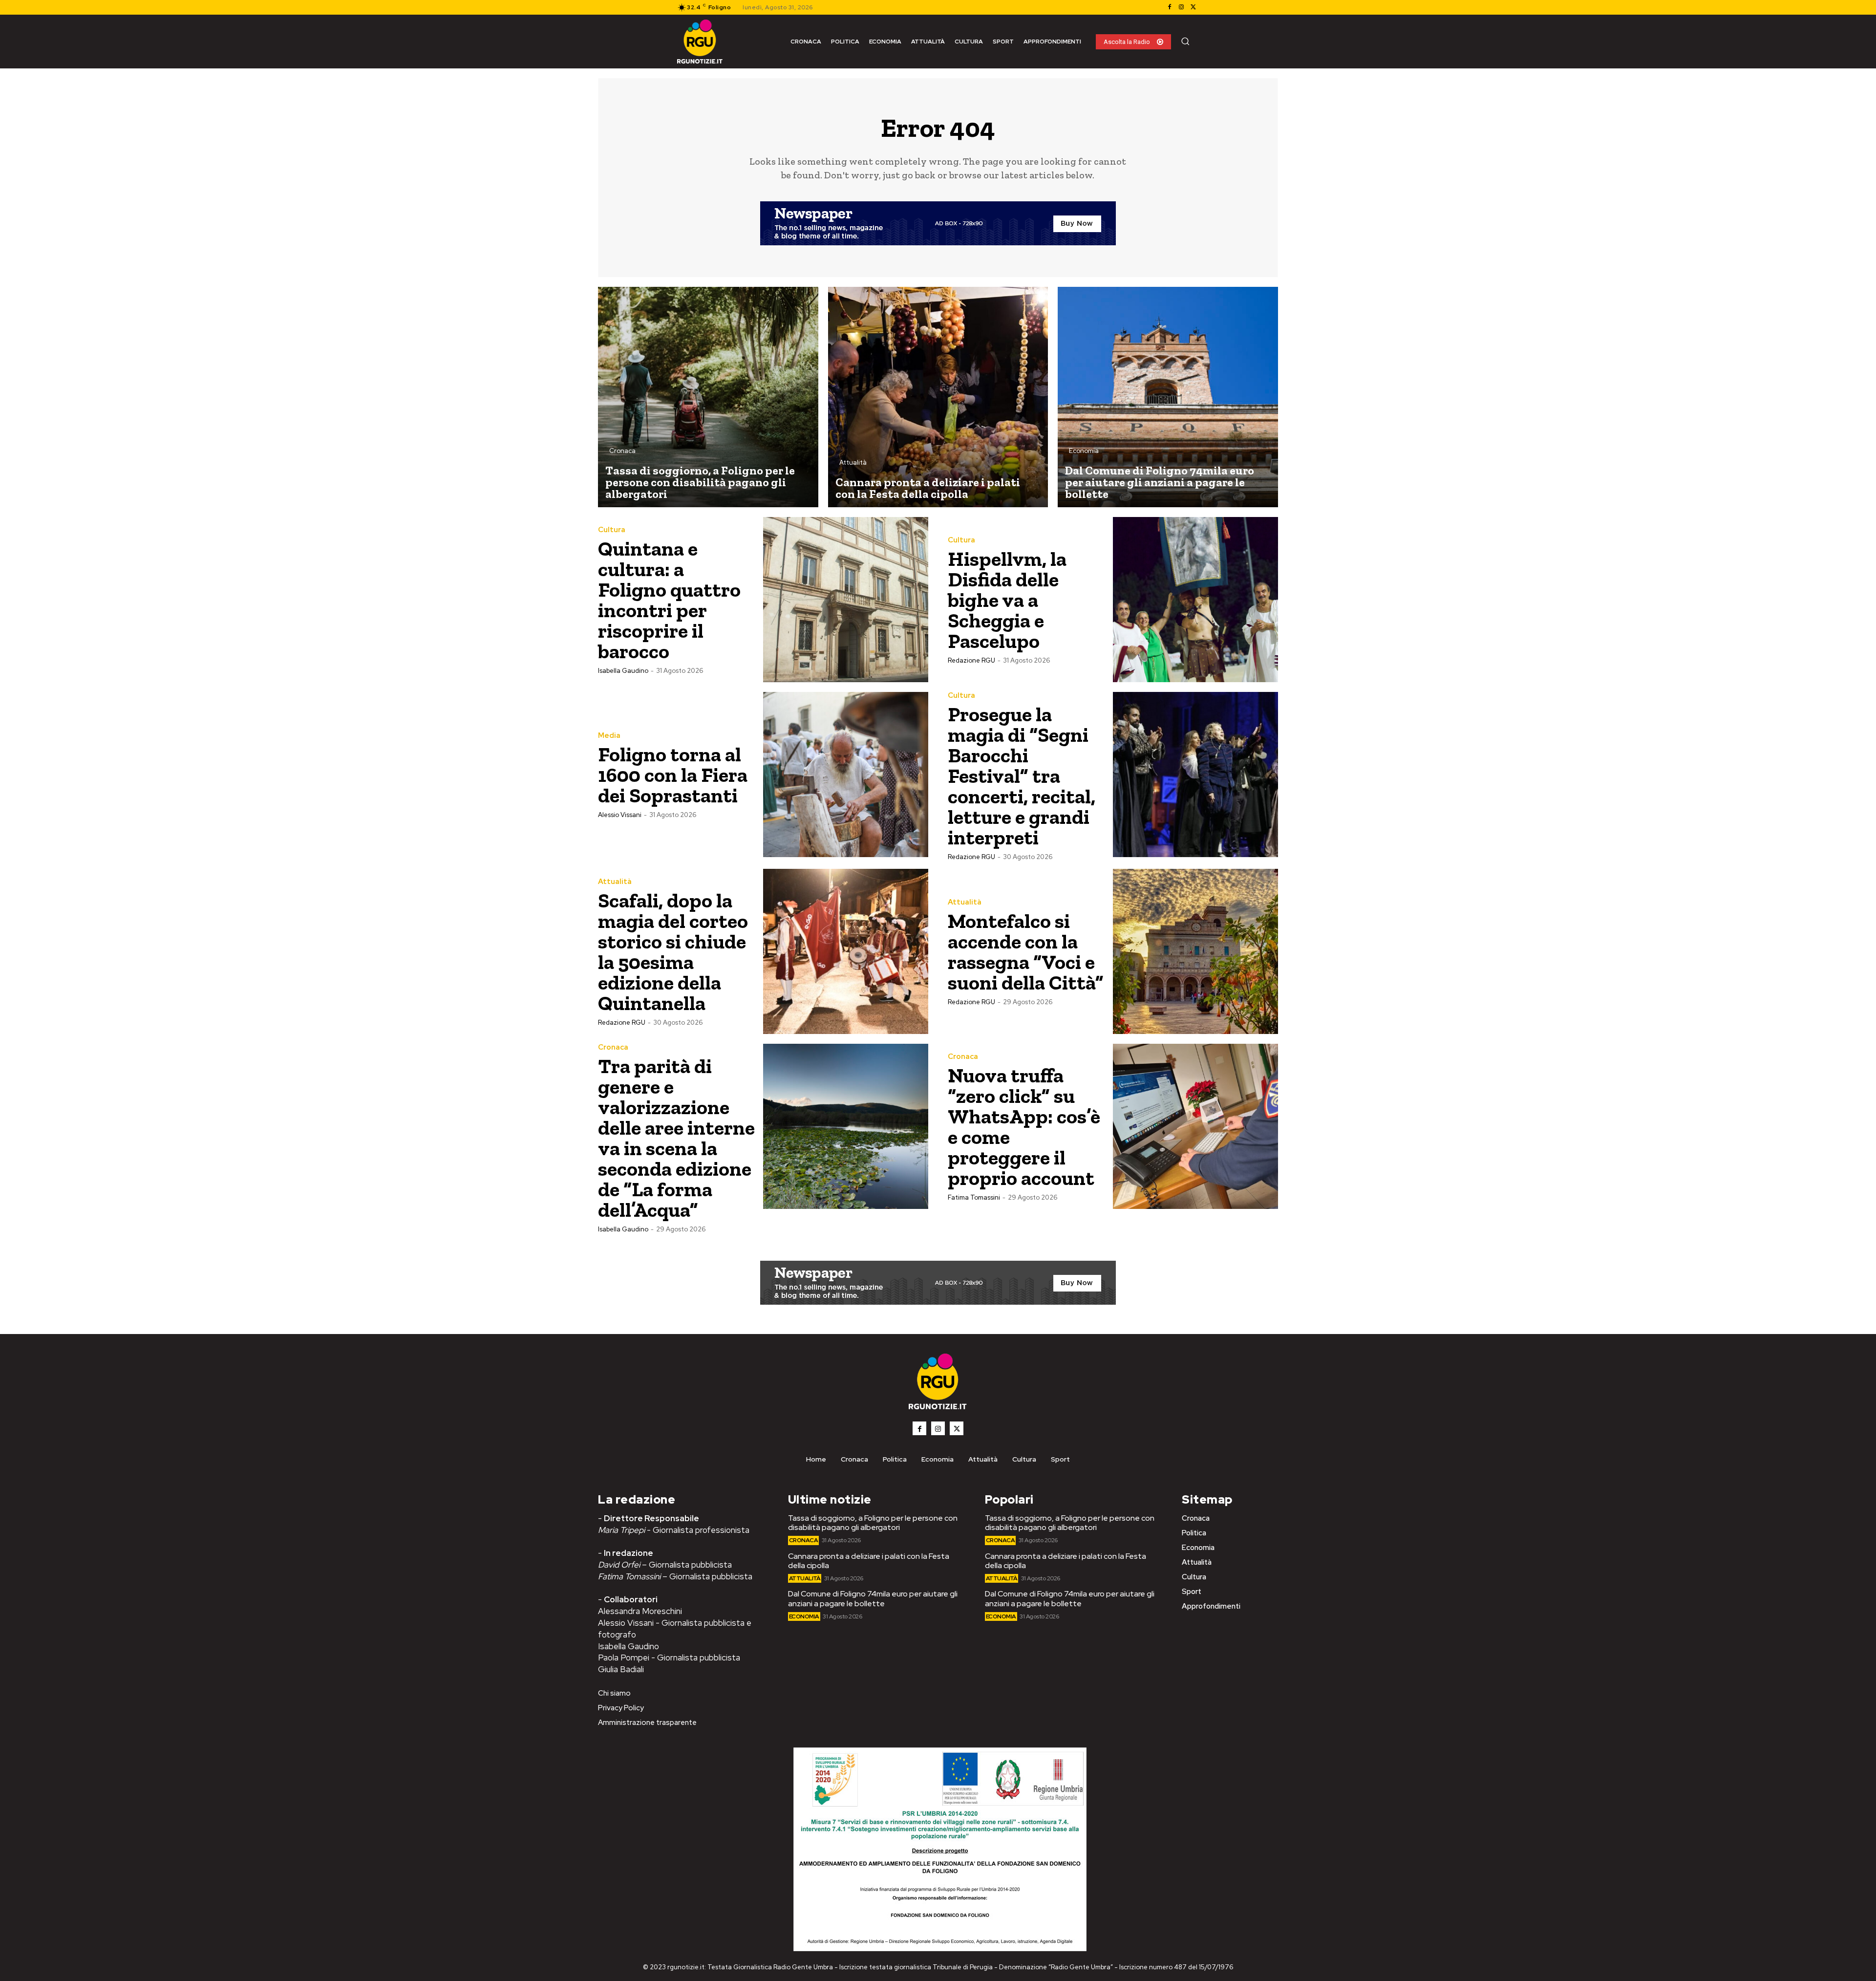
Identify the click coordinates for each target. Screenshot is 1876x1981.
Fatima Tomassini (974, 1197)
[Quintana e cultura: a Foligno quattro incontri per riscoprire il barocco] (846, 600)
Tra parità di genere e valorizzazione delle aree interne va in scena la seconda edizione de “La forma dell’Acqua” (676, 1138)
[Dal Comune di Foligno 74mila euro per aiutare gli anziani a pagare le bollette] (1168, 397)
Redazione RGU (971, 660)
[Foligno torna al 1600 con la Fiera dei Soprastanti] (846, 775)
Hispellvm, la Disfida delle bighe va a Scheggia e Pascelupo (1007, 600)
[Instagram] (1181, 7)
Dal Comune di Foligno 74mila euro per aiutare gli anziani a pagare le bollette (873, 1598)
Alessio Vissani (620, 815)
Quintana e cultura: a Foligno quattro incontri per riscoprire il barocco (669, 600)
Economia (1084, 451)
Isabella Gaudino (623, 671)
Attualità (853, 463)
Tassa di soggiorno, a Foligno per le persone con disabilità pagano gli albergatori (873, 1523)
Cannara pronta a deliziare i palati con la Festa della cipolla (869, 1561)
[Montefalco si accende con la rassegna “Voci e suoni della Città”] (1195, 951)
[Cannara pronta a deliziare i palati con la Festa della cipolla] (938, 397)
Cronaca (622, 451)
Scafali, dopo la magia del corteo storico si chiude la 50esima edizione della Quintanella (673, 952)
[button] (1185, 41)
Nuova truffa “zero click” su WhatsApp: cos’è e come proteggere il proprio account (1024, 1127)
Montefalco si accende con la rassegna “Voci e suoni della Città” (1026, 952)
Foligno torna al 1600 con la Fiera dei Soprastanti (673, 775)
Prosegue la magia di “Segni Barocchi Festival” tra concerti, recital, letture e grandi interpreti (1022, 776)
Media (609, 736)
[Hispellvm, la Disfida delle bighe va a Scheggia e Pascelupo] (1195, 600)
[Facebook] (1170, 7)
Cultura (612, 530)
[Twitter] (1193, 7)
